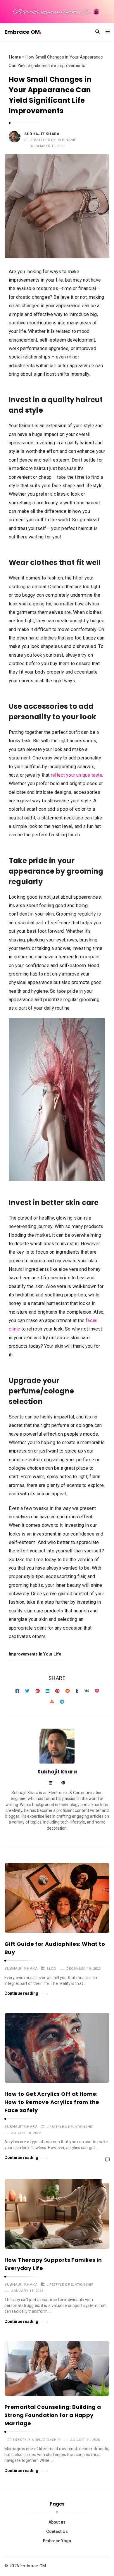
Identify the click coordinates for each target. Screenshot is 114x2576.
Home (15, 57)
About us (57, 2522)
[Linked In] (50, 1783)
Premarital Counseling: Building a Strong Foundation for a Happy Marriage (53, 2415)
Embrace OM (22, 32)
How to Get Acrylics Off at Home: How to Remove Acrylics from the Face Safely (52, 2102)
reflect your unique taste (77, 775)
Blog (51, 1969)
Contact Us (57, 2531)
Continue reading (21, 1993)
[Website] (63, 1783)
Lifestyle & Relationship (53, 140)
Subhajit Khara (42, 134)
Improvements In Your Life (35, 1654)
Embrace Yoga (57, 2541)
